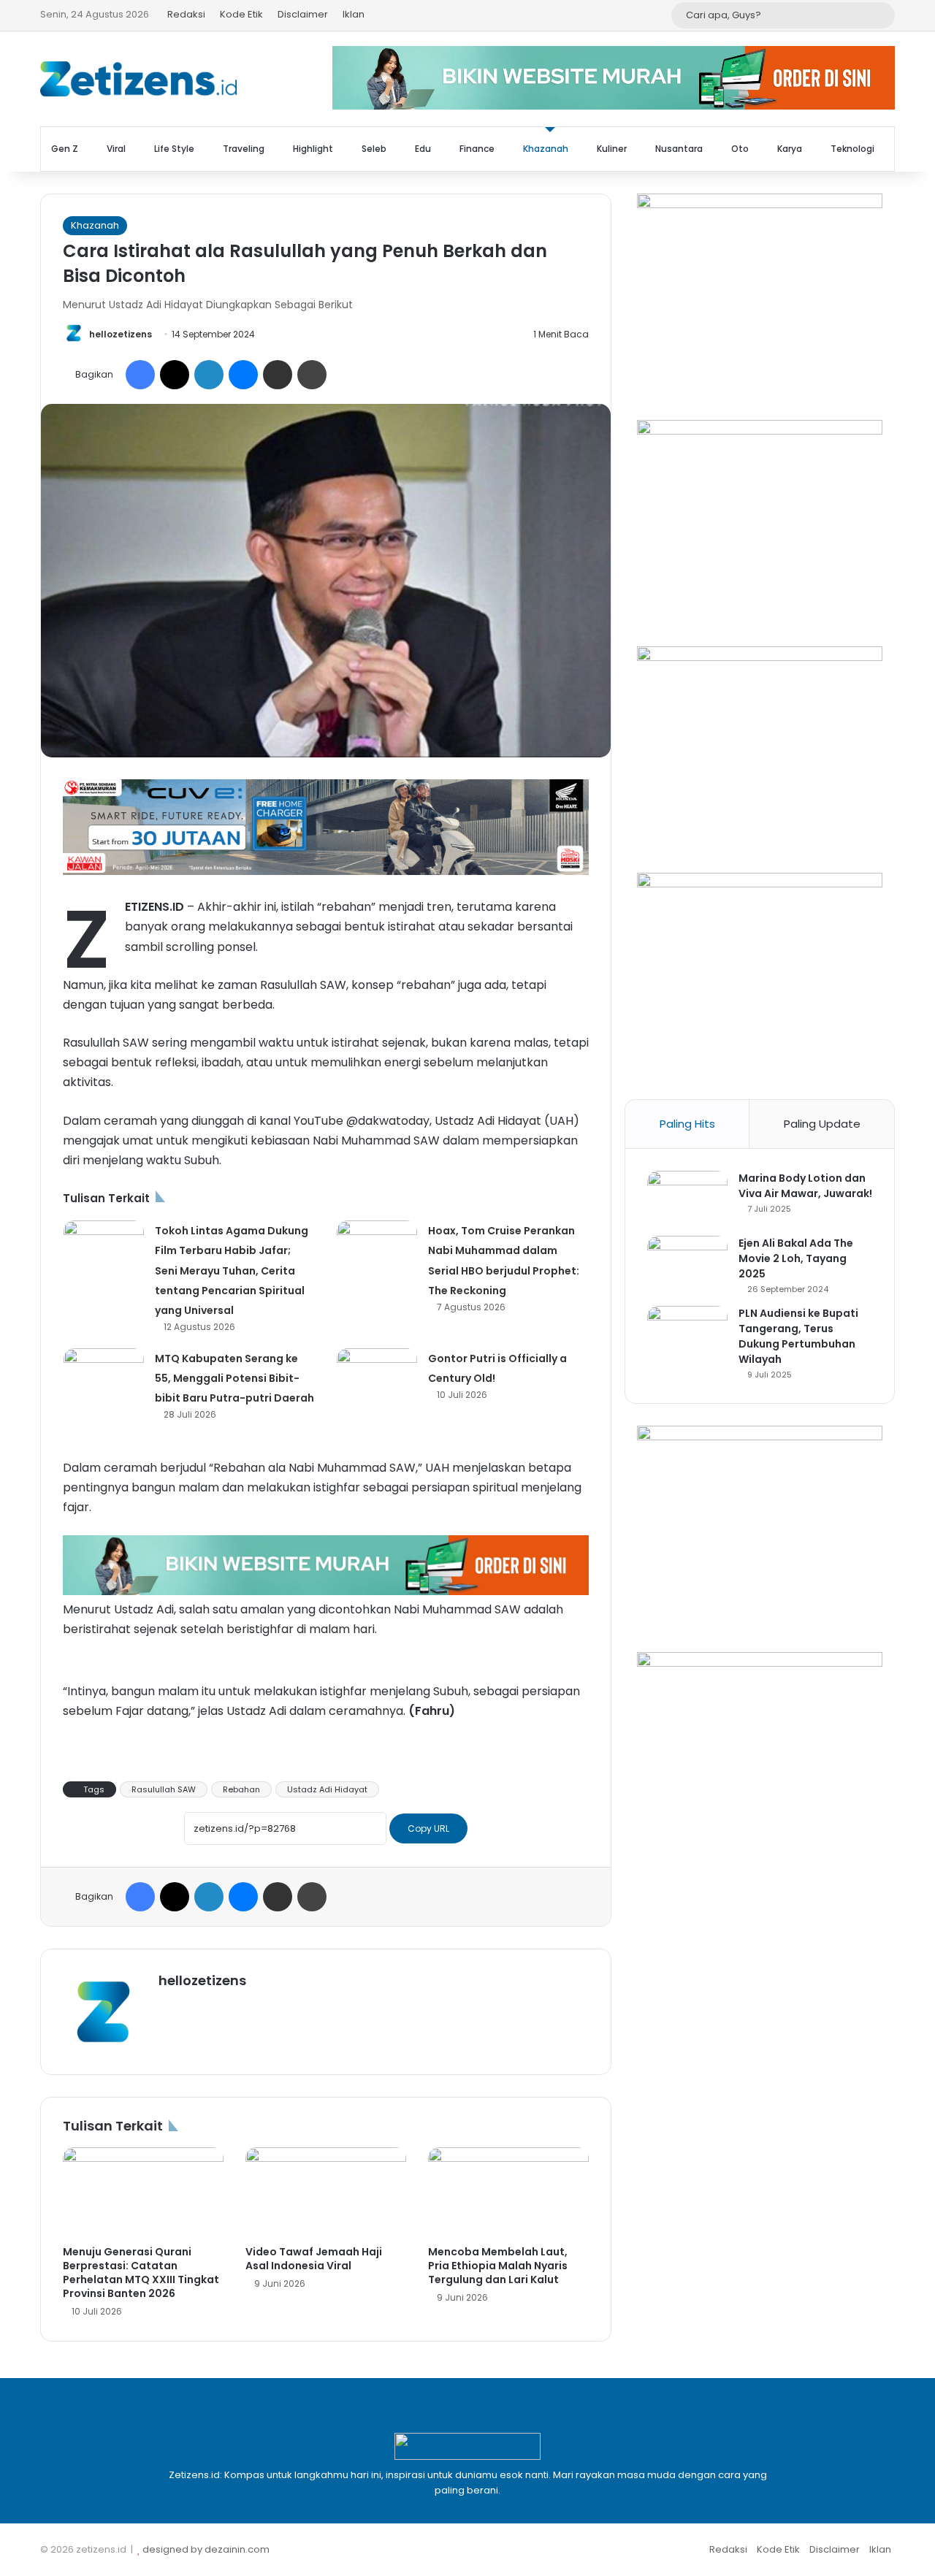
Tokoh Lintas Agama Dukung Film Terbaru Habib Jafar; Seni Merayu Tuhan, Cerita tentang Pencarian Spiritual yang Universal (232, 1270)
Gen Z (65, 149)
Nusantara (679, 149)
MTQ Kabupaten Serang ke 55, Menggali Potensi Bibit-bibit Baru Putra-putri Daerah (234, 1378)
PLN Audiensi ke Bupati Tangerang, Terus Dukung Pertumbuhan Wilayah (798, 1336)
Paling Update (822, 1124)
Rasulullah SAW (164, 1789)
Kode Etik (241, 14)
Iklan (354, 14)
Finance (477, 149)
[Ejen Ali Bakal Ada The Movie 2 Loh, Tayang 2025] (687, 1263)
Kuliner (612, 149)
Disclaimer (303, 14)
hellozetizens (121, 334)
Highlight (313, 149)
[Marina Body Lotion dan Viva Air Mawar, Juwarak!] (687, 1198)
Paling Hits (687, 1124)
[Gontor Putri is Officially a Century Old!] (377, 1376)
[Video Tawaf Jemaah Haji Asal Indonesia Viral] (326, 2193)
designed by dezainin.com (206, 2549)
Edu (423, 149)
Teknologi (852, 149)
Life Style (174, 149)
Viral (116, 149)
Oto (740, 149)
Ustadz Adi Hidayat (327, 1789)
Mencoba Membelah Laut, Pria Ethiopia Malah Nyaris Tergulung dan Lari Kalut (498, 2266)
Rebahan (241, 1789)
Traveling (244, 149)
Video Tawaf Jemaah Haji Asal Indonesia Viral (314, 2259)
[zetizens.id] (139, 79)
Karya (790, 149)
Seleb (374, 149)
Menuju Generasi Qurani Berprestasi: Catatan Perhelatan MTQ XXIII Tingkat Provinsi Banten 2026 (141, 2273)
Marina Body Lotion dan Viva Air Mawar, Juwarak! (805, 1186)
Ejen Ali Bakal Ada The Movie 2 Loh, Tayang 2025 (796, 1258)
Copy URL (428, 1828)
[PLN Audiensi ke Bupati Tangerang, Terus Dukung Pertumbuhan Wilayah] (687, 1333)
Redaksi (186, 14)
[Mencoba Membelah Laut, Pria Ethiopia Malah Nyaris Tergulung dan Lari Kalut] (508, 2193)
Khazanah (546, 149)
